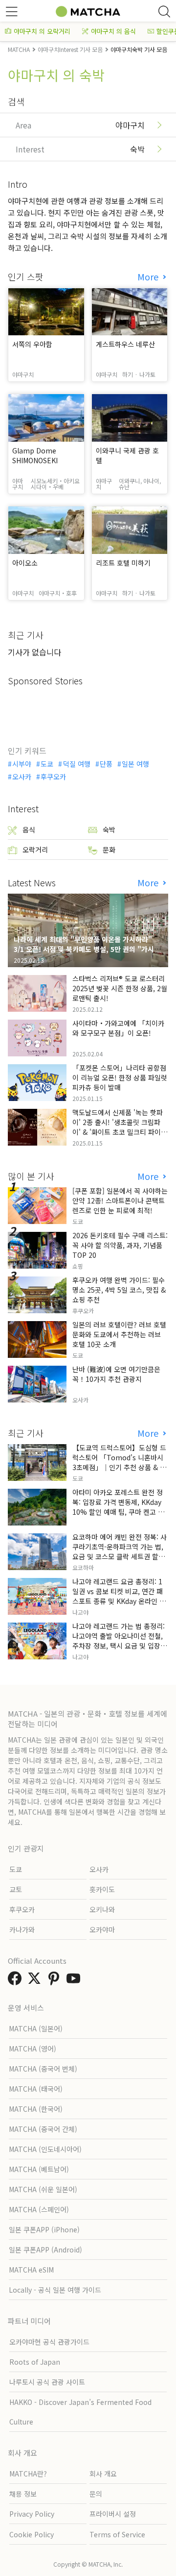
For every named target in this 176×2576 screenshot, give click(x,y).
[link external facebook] (17, 1981)
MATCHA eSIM (31, 2270)
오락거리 (35, 850)
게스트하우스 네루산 (125, 344)
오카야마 (102, 1929)
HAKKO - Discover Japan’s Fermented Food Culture (80, 2412)
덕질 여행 (77, 764)
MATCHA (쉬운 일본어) (43, 2189)
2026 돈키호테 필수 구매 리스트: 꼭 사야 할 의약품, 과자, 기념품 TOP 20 (120, 1245)
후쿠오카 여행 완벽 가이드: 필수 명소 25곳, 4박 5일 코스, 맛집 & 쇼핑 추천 (119, 1290)
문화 (109, 850)
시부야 (22, 764)
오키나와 (102, 1909)
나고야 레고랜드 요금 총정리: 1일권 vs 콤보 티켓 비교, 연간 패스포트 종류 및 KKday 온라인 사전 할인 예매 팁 (119, 1596)
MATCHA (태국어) (36, 2089)
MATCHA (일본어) (36, 2028)
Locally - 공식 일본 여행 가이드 (55, 2290)
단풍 (106, 764)
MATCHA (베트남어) (39, 2169)
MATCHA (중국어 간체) (43, 2129)
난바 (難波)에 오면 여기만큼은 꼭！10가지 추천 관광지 (116, 1374)
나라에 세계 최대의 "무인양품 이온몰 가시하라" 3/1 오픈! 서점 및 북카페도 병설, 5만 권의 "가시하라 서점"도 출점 (87, 949)
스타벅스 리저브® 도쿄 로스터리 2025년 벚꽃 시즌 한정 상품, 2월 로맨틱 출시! (120, 988)
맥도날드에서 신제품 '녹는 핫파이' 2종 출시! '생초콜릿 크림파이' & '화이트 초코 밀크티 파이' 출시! (118, 1127)
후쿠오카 (53, 776)
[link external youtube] (75, 1981)
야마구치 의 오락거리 (42, 31)
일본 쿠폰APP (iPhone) (44, 2229)
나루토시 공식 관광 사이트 (47, 2382)
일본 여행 (135, 764)
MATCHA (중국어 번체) (43, 2069)
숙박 (109, 829)
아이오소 (25, 563)
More (149, 277)
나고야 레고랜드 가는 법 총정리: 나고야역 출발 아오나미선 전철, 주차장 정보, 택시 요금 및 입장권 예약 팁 (120, 1641)
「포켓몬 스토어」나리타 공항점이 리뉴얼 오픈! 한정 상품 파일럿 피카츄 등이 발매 (120, 1077)
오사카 (22, 776)
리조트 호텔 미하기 (123, 563)
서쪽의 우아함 (32, 344)
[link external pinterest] (56, 1981)
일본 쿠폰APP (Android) (45, 2250)
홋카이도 (102, 1889)
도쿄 (47, 764)
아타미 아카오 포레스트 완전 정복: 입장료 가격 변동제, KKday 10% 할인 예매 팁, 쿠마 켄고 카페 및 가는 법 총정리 (118, 1507)
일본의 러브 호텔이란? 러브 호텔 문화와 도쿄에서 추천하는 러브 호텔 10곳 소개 (119, 1334)
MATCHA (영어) (33, 2049)
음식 (29, 829)
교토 (16, 1889)
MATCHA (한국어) (36, 2109)
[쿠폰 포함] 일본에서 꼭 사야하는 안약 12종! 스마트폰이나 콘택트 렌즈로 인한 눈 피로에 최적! (120, 1200)
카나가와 (22, 1929)
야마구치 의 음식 (113, 31)
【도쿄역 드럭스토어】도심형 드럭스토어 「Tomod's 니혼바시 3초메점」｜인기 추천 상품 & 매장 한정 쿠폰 (119, 1462)
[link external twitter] (36, 1981)
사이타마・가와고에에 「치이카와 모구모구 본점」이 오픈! (118, 1028)
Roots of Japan (35, 2362)
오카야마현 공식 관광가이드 (49, 2342)
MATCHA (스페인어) (39, 2209)
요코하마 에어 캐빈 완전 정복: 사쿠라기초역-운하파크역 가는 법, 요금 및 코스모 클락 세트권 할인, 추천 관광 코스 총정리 (120, 1551)
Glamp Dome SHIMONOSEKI (35, 455)
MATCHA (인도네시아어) (45, 2149)
